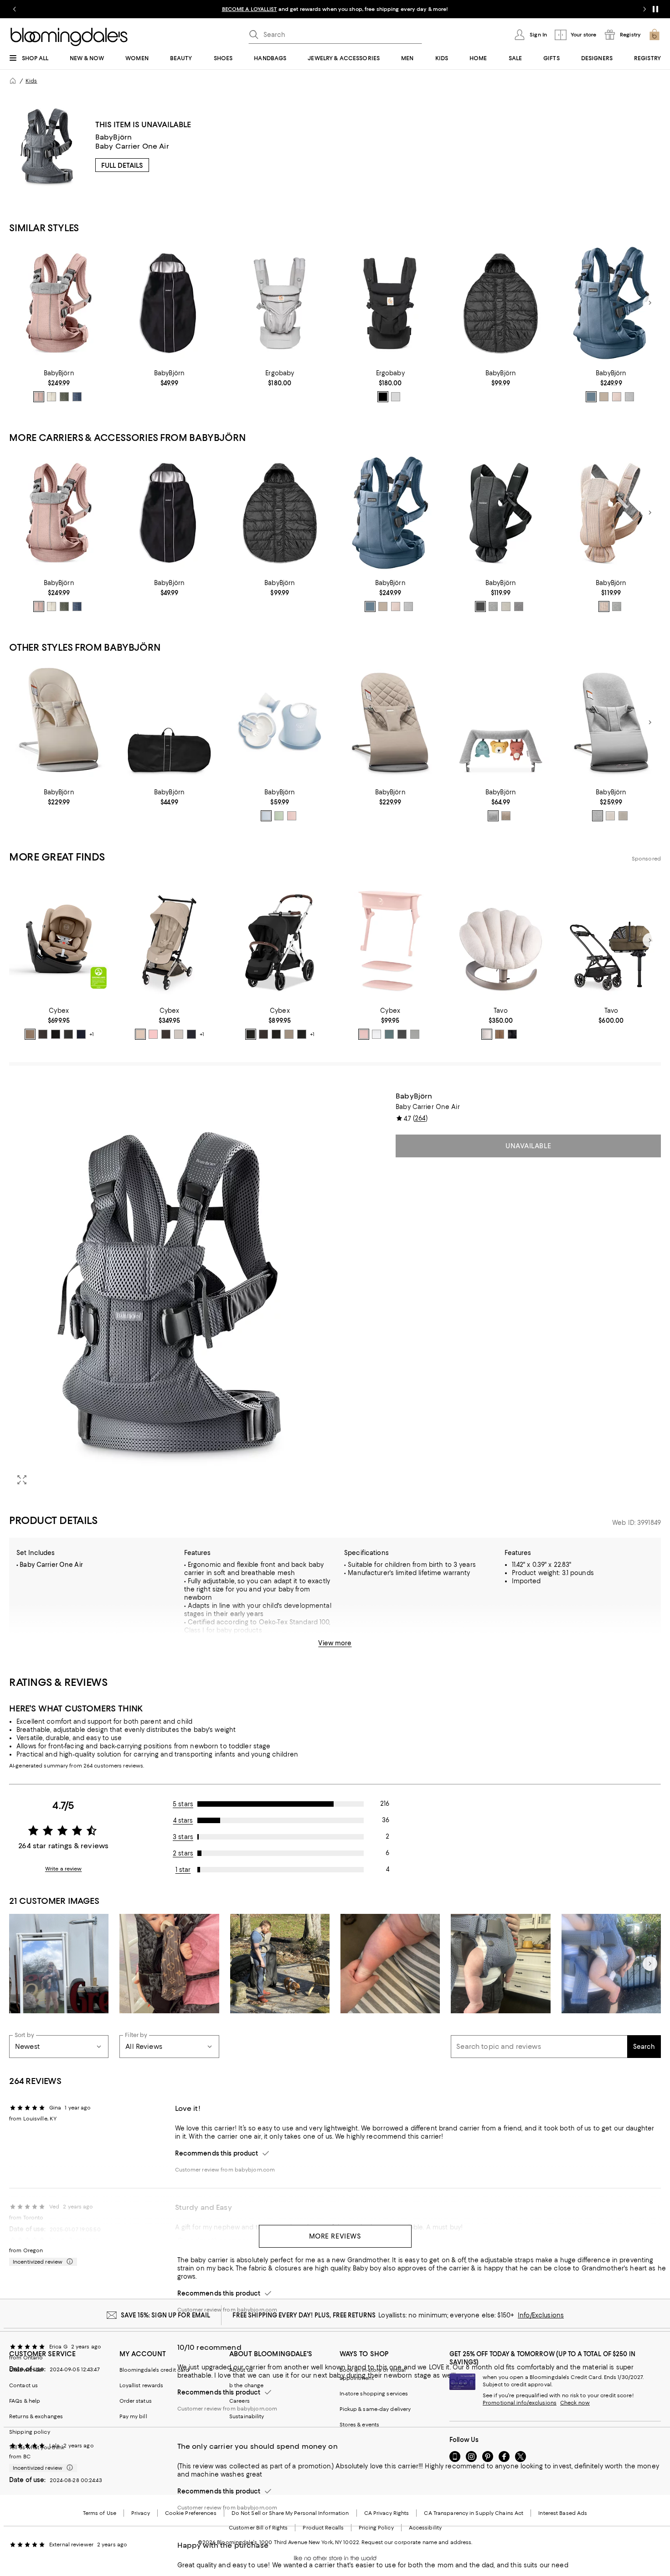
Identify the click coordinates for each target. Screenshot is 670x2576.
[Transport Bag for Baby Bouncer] (169, 723)
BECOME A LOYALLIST (250, 9)
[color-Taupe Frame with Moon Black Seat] (302, 1034)
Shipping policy (30, 2432)
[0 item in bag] (655, 35)
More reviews (335, 2236)
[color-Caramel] (500, 1034)
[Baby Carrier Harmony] (59, 303)
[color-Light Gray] (629, 397)
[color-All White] (376, 1034)
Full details (122, 166)
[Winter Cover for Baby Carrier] (500, 303)
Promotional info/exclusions (520, 2403)
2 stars (183, 1853)
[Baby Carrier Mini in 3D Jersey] (500, 513)
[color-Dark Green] (64, 397)
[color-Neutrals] (506, 816)
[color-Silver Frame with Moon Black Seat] (251, 1034)
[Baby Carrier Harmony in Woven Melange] (611, 303)
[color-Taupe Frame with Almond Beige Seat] (289, 1034)
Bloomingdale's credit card (155, 2370)
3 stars (183, 1837)
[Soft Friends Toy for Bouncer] (500, 723)
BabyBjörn (113, 137)
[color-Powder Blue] (266, 816)
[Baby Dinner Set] (280, 723)
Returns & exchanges (36, 2416)
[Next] (650, 303)
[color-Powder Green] (279, 816)
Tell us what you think (37, 2447)
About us (241, 2370)
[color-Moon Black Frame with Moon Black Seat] (276, 1034)
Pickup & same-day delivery (375, 2409)
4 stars (183, 1820)
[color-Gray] (617, 606)
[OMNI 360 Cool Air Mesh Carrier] (280, 303)
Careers (240, 2401)
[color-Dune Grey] (179, 1034)
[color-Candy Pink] (153, 1034)
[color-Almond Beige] (30, 1034)
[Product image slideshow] (169, 1292)
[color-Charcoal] (480, 606)
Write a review (64, 1869)
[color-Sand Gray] (623, 816)
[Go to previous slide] (15, 9)
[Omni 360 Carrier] (390, 303)
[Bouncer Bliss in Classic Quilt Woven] (390, 723)
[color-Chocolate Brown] (43, 1034)
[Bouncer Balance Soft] (59, 723)
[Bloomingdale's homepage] (13, 81)
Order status (136, 2401)
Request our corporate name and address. (417, 2542)
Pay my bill (133, 2416)
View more (335, 1643)
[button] (169, 1292)
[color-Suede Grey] (415, 1034)
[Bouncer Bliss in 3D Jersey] (611, 723)
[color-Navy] (77, 397)
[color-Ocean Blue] (81, 1034)
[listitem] (335, 9)
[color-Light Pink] (617, 397)
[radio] (39, 397)
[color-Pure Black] (383, 397)
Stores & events (360, 2425)
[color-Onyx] (512, 1034)
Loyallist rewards (142, 2385)
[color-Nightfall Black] (68, 1034)
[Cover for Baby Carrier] (169, 303)
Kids (31, 81)
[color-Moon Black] (56, 1034)
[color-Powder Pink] (292, 816)
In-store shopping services (374, 2394)
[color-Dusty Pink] (39, 397)
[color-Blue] (591, 397)
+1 (92, 1034)
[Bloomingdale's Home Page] (69, 37)
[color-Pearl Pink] (364, 1034)
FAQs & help (25, 2401)
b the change (246, 2385)
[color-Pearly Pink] (604, 606)
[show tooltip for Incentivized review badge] (68, 2262)
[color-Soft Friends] (493, 816)
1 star (183, 1870)
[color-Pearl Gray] (396, 397)
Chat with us (25, 2370)
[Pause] (655, 9)
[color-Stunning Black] (402, 1034)
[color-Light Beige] (604, 397)
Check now (575, 2403)
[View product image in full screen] (22, 1480)
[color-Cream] (52, 397)
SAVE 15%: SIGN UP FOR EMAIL (166, 2315)
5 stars (183, 1804)
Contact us (23, 2385)
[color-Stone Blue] (389, 1034)
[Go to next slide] (644, 9)
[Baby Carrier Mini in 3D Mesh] (611, 513)
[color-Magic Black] (191, 1034)
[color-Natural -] (487, 1034)
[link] (59, 386)
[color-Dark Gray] (519, 606)
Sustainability (247, 2416)
